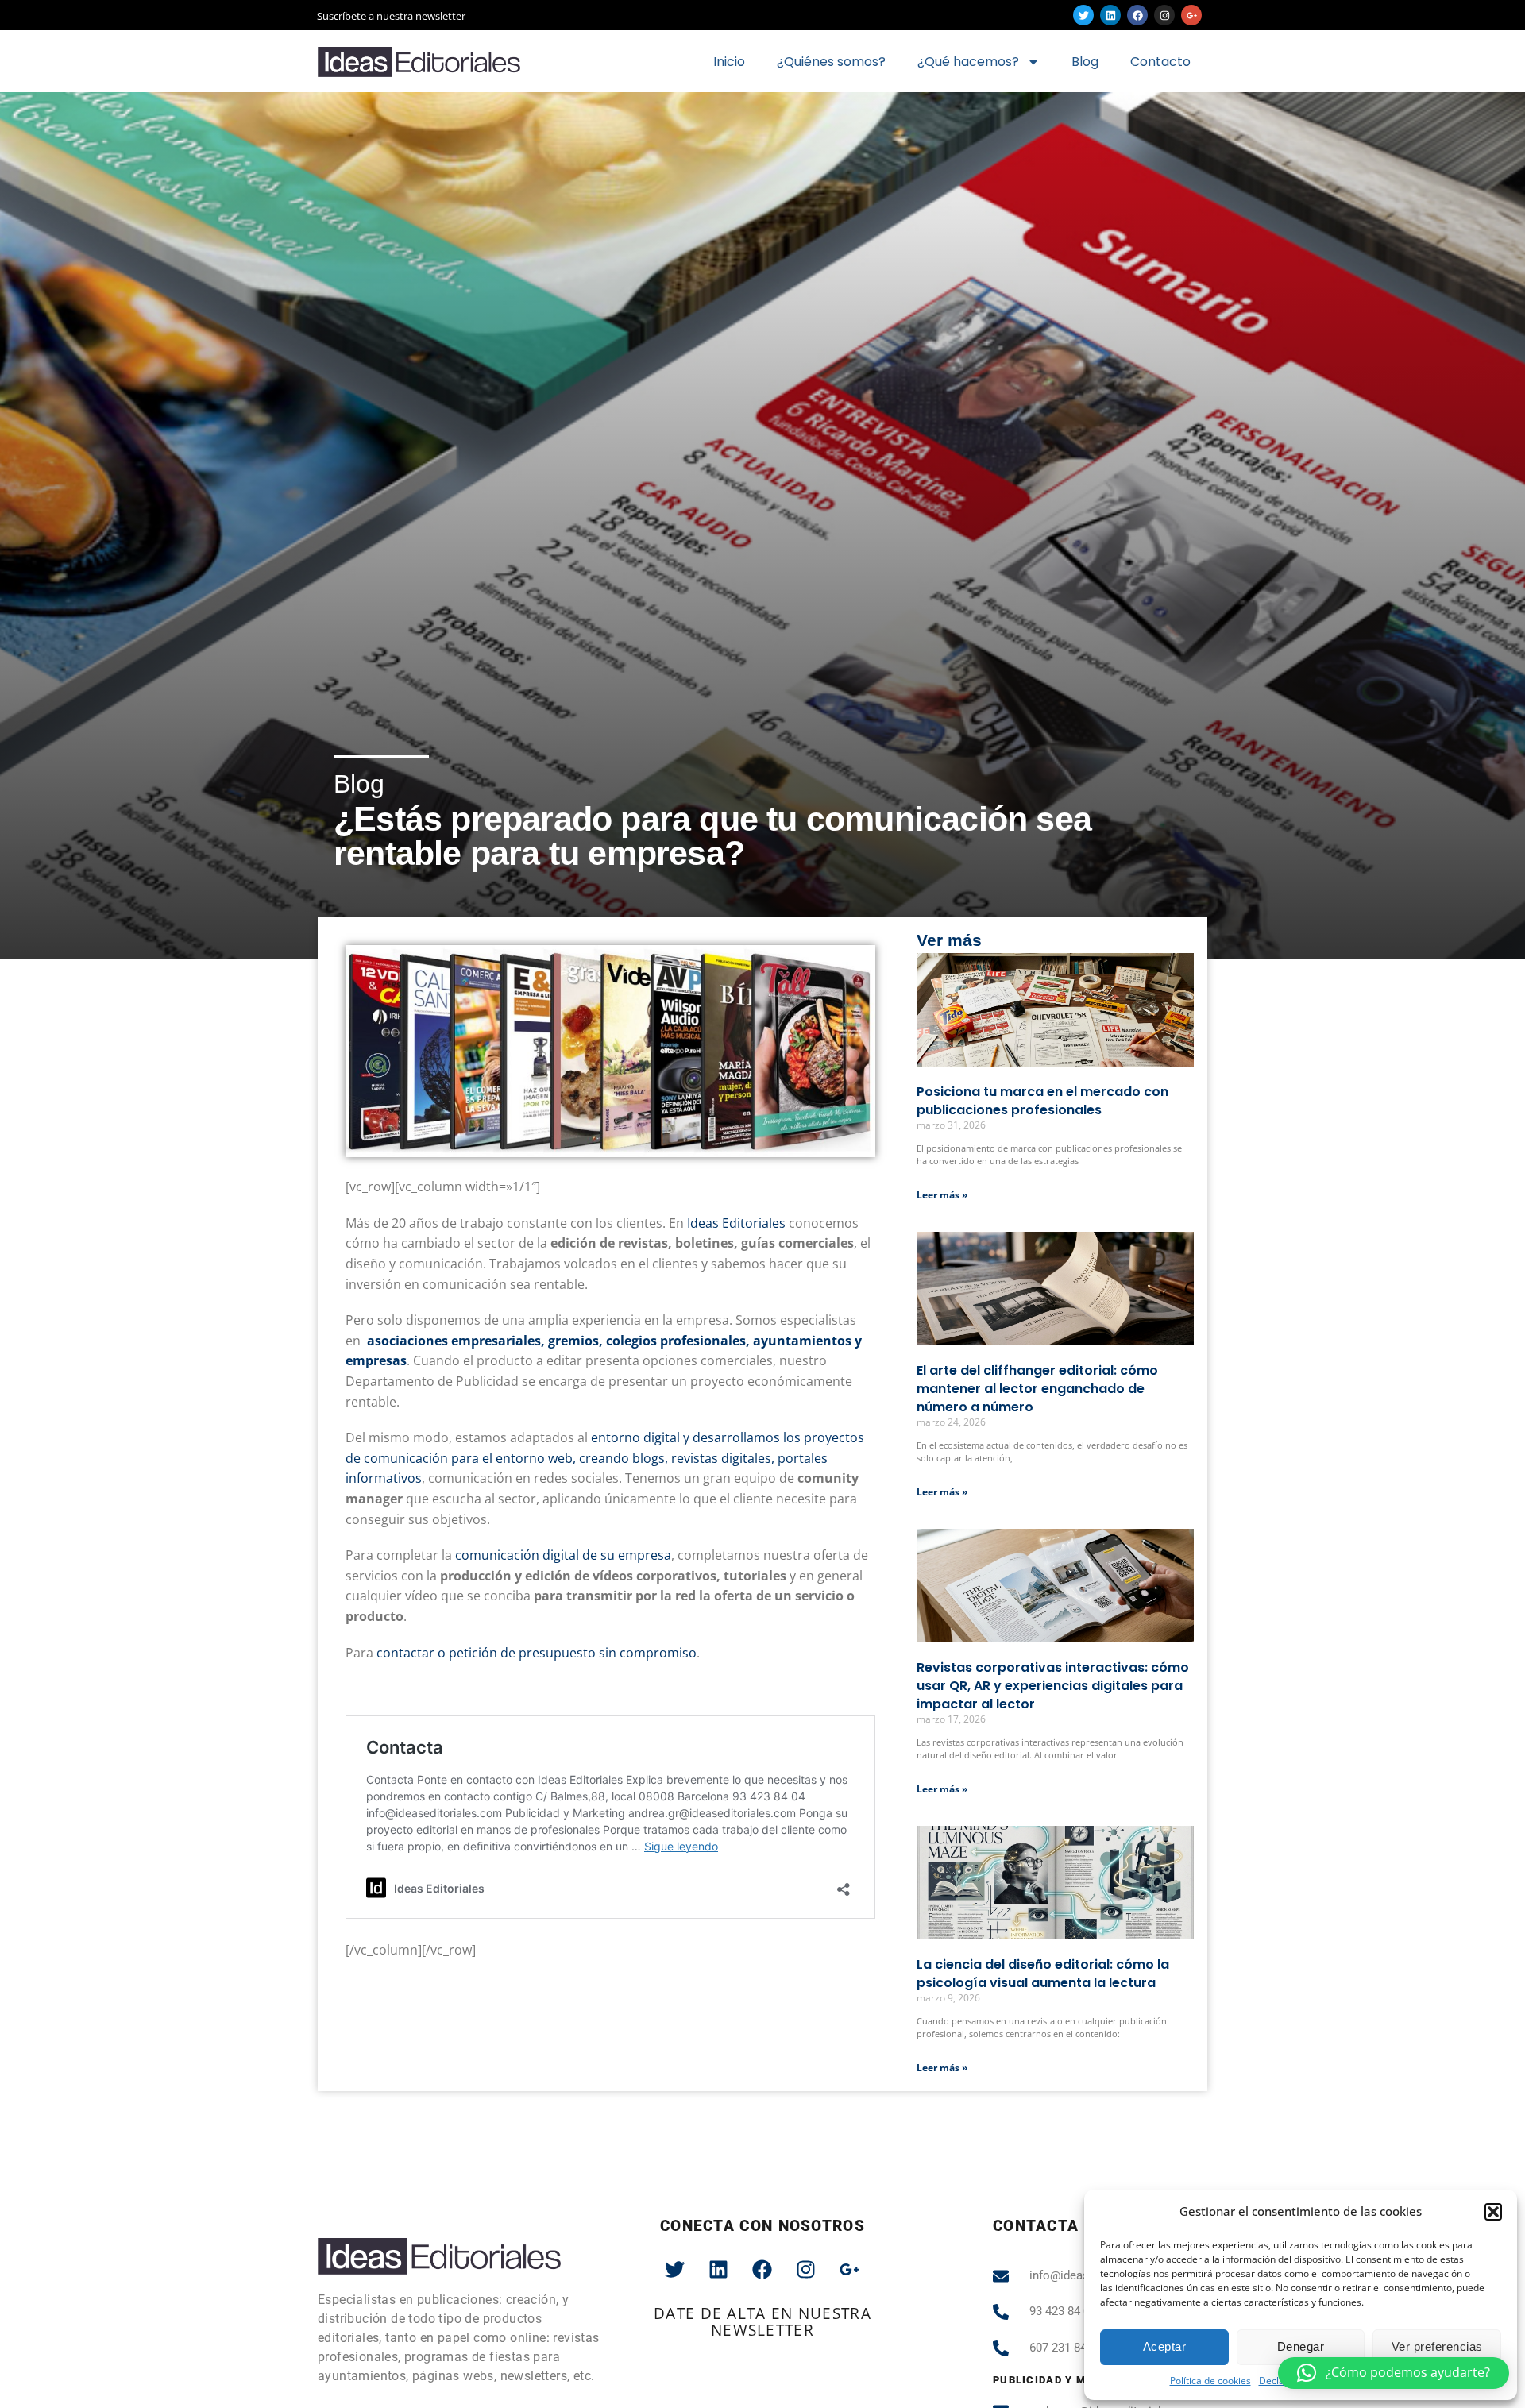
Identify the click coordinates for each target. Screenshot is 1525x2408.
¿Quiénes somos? (831, 62)
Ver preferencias (1437, 2346)
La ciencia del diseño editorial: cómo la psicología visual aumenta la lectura (1043, 1974)
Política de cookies (1210, 2381)
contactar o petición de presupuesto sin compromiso (537, 1653)
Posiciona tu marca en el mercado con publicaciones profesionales (1042, 1101)
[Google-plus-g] (1191, 15)
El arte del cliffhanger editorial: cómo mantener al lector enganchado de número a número (1037, 1389)
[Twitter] (1083, 15)
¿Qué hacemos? (968, 62)
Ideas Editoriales (736, 1223)
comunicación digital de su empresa (563, 1555)
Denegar (1301, 2346)
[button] (1493, 2212)
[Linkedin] (1110, 15)
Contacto (1160, 62)
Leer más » (942, 1195)
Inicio (729, 62)
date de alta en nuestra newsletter (762, 2322)
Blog (1085, 62)
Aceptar (1165, 2346)
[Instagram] (1164, 15)
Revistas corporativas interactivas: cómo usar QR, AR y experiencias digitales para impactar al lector (1053, 1686)
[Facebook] (1137, 15)
